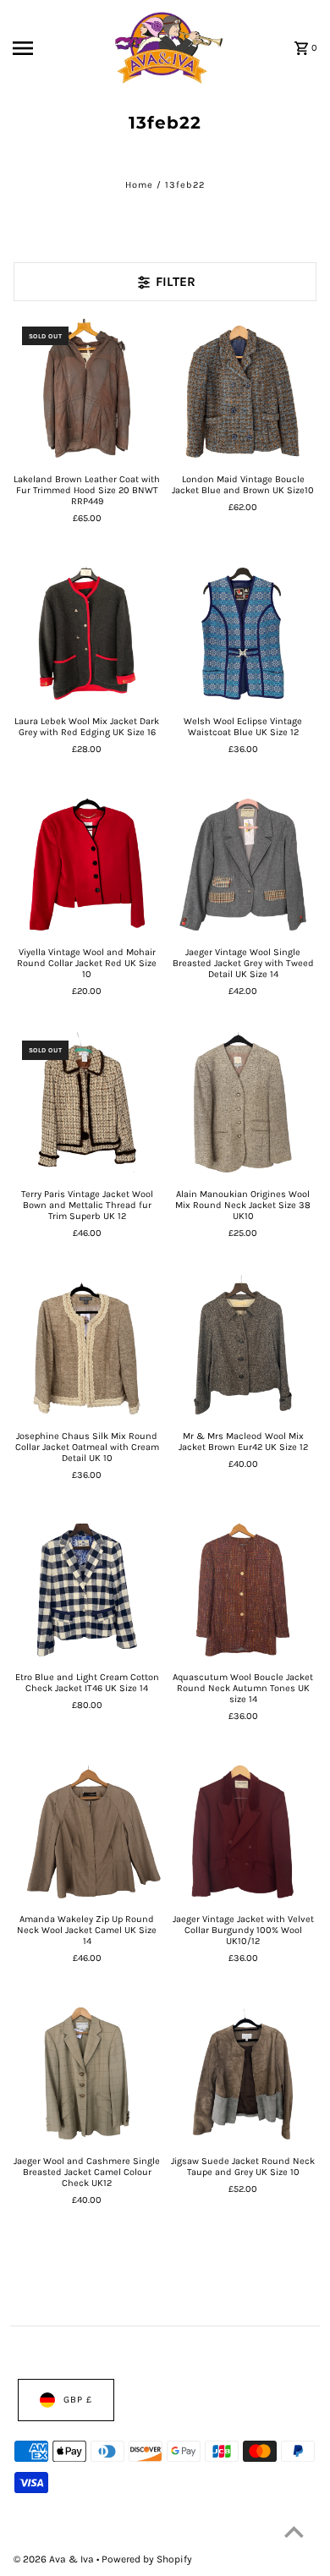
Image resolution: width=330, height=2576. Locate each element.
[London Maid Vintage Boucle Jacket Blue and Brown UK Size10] (243, 392)
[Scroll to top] (294, 2532)
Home (139, 185)
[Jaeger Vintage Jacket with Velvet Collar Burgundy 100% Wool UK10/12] (243, 1832)
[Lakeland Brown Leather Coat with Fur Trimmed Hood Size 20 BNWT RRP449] (87, 392)
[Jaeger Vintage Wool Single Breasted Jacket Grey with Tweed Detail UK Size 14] (243, 865)
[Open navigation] (42, 48)
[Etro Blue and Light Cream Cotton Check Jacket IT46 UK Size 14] (87, 1590)
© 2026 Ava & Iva (55, 2559)
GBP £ (78, 2400)
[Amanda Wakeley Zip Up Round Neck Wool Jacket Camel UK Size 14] (87, 1832)
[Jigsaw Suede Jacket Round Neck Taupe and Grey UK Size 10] (243, 2074)
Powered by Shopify (147, 2559)
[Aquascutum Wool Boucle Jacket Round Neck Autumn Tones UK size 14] (243, 1590)
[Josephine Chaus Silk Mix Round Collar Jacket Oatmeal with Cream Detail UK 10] (87, 1348)
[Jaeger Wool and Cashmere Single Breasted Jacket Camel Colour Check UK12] (87, 2074)
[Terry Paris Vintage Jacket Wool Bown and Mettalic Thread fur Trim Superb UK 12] (87, 1107)
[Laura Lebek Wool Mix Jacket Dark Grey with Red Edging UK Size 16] (87, 634)
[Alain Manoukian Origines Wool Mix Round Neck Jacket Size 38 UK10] (243, 1107)
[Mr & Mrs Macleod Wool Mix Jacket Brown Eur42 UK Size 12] (243, 1348)
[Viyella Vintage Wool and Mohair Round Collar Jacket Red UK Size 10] (87, 865)
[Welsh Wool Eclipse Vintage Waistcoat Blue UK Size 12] (243, 634)
